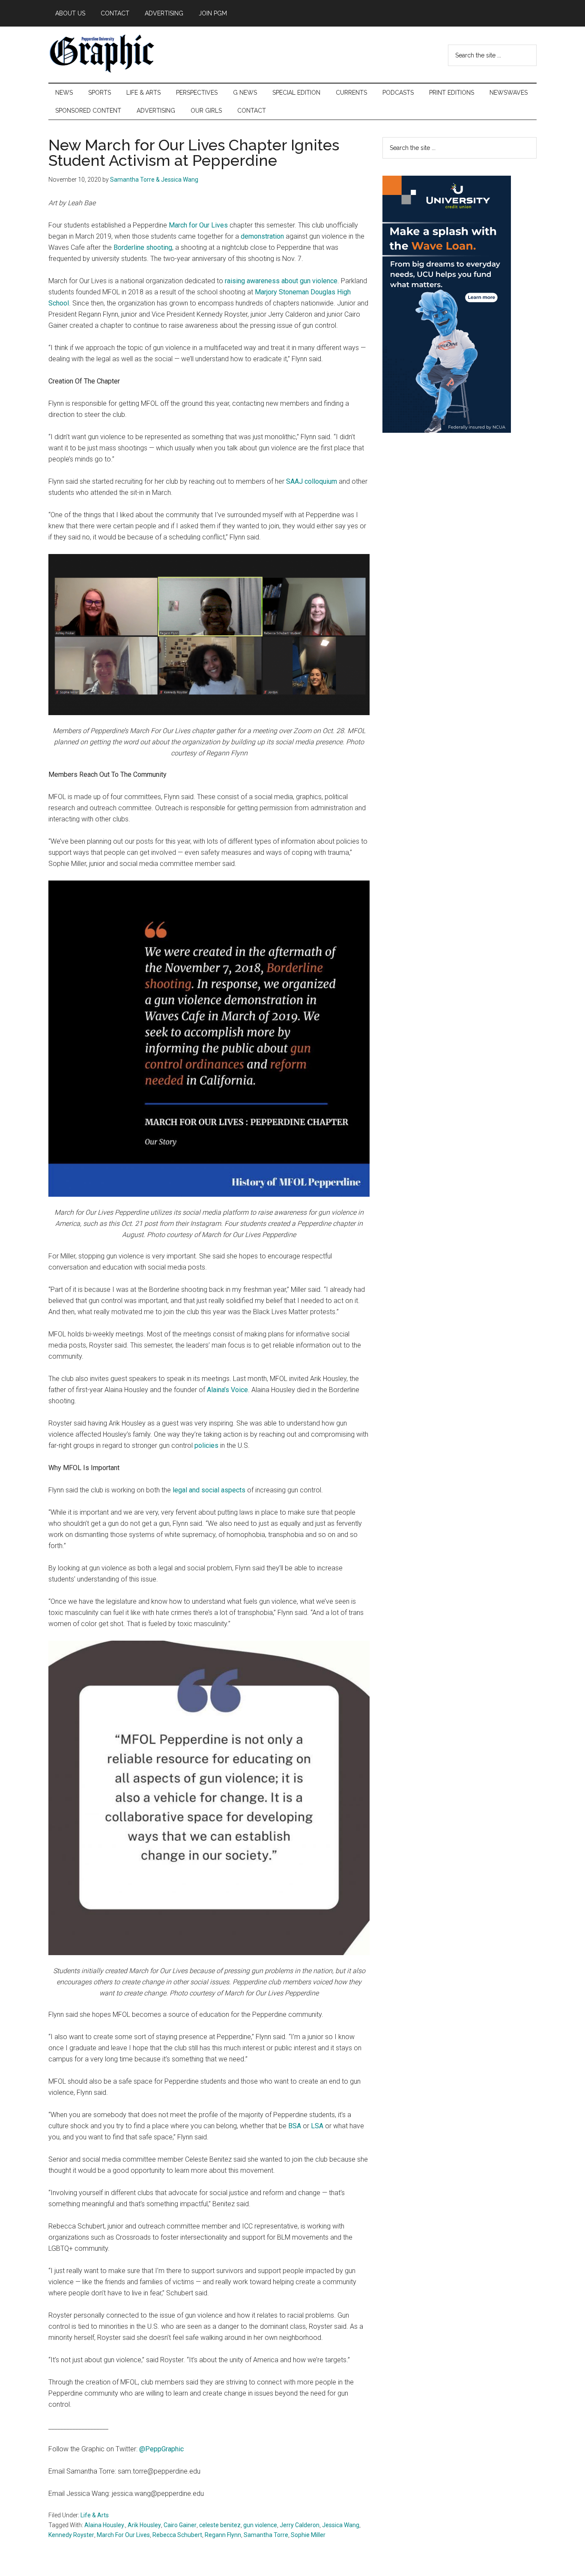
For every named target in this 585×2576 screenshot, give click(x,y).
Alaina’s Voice (227, 1390)
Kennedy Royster (71, 2535)
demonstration (262, 236)
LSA (317, 2126)
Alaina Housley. (105, 2525)
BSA (295, 2126)
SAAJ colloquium (312, 481)
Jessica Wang (341, 2525)
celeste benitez (220, 2525)
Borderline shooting (143, 247)
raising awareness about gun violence (281, 281)
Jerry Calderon (300, 2525)
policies (206, 1445)
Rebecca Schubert (177, 2535)
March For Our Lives (123, 2535)
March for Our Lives (198, 225)
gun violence (260, 2525)
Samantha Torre (266, 2535)
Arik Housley (144, 2525)
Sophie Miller (308, 2535)
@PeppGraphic (161, 2449)
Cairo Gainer (180, 2525)
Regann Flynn (223, 2535)
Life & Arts (95, 2515)
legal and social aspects (209, 1490)
